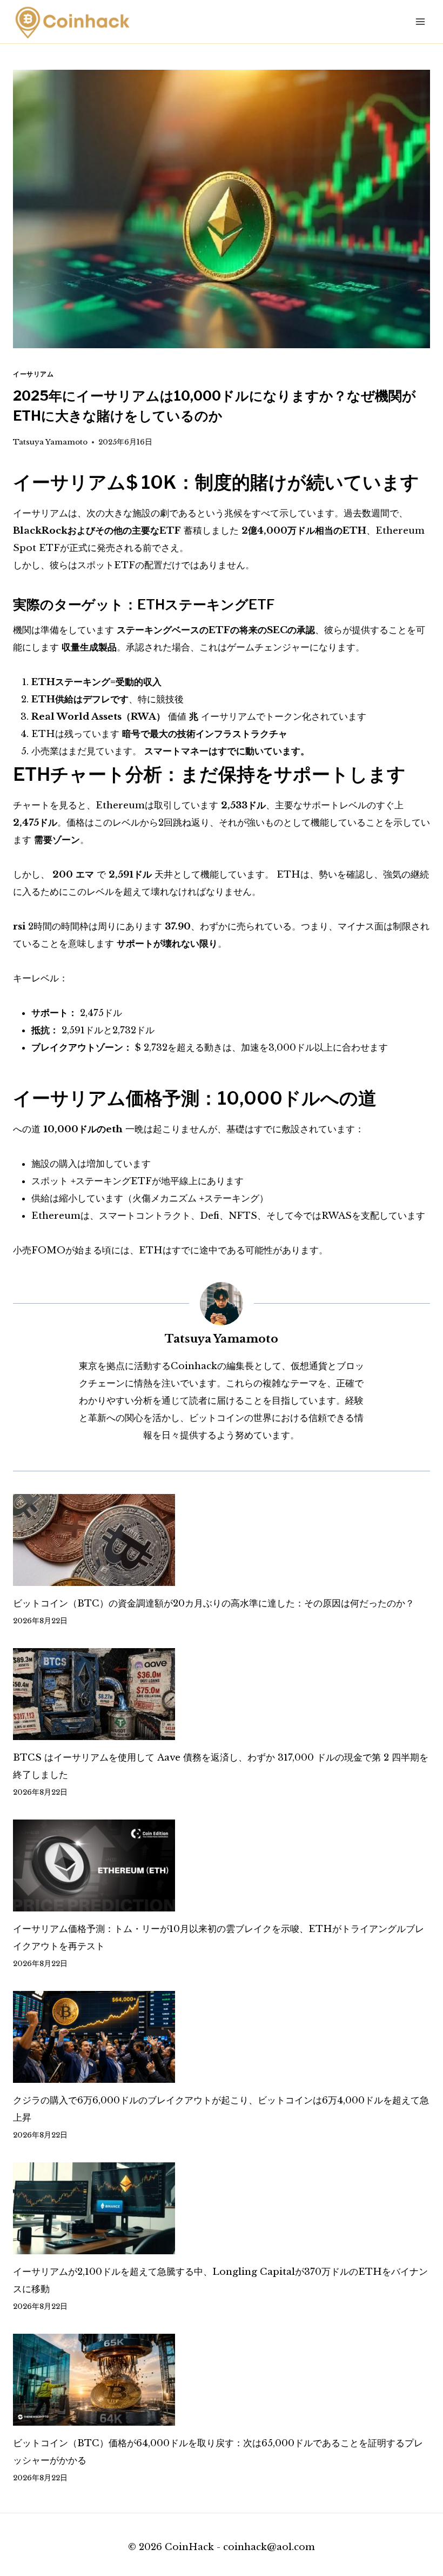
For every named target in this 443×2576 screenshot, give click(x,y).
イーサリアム (33, 374)
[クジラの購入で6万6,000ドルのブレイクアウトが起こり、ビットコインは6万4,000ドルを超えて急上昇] (222, 2037)
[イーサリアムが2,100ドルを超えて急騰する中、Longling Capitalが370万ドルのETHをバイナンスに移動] (222, 2208)
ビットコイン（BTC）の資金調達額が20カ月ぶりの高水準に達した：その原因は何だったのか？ (214, 1604)
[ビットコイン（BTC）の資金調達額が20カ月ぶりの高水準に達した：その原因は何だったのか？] (222, 1540)
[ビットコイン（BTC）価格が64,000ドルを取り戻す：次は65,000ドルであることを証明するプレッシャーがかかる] (222, 2380)
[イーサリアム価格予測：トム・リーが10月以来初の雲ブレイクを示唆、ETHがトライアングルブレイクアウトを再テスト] (222, 1865)
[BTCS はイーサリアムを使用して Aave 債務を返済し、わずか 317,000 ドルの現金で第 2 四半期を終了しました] (222, 1694)
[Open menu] (420, 21)
